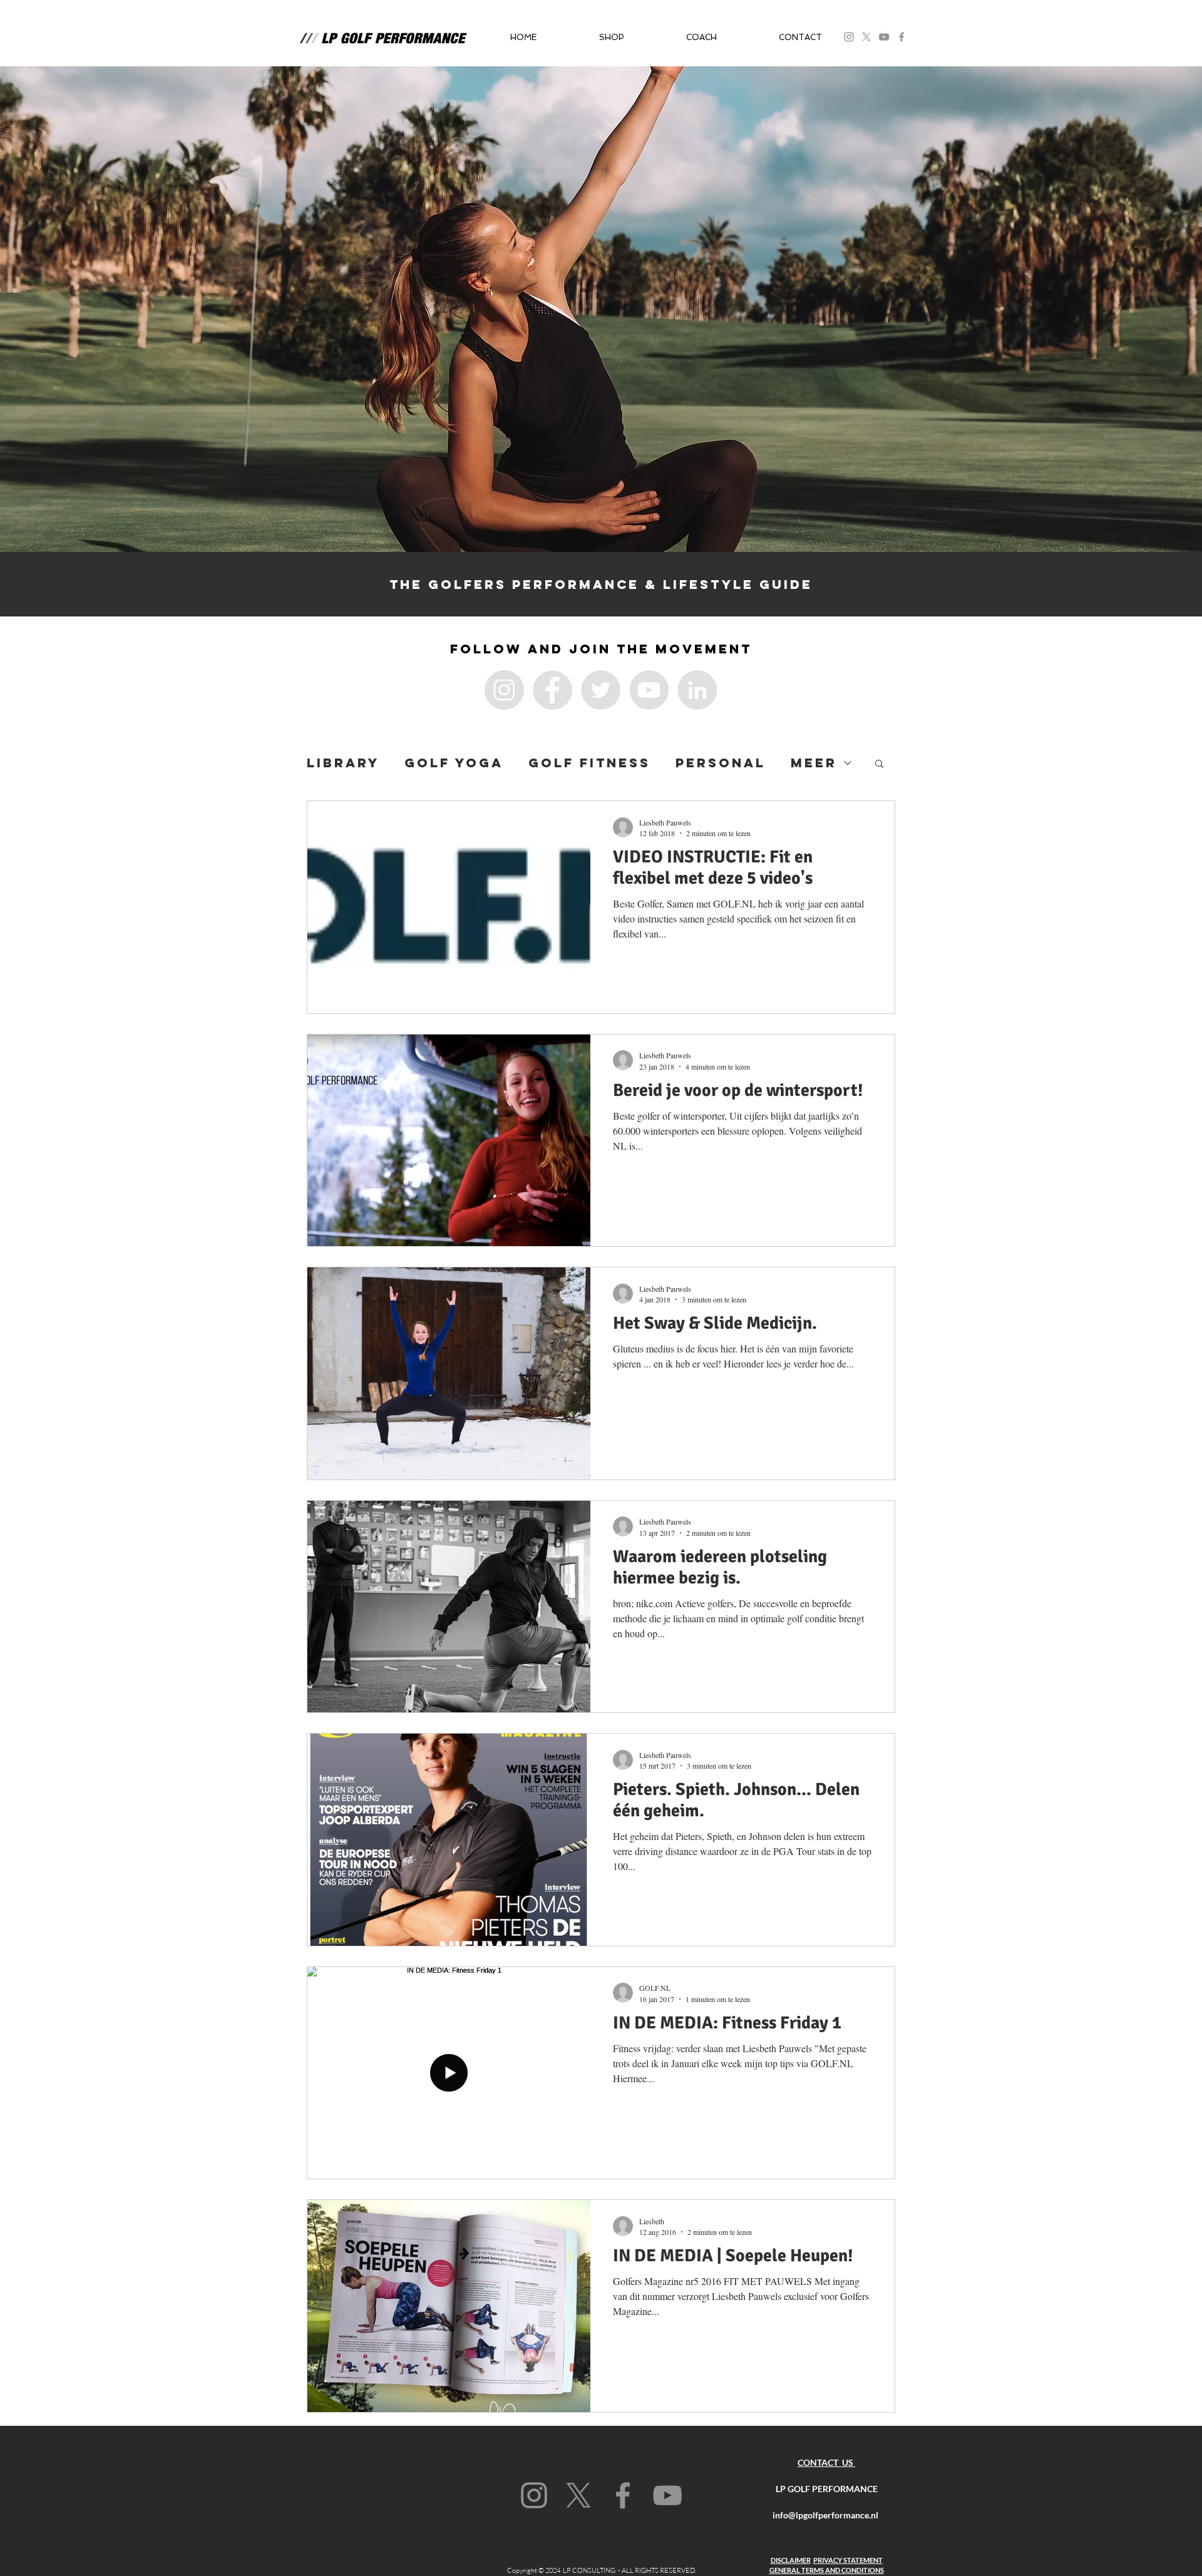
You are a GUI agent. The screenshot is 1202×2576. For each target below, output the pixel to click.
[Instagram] (534, 2495)
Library (343, 763)
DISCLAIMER (791, 2560)
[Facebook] (902, 37)
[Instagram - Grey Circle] (504, 690)
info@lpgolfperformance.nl (825, 2515)
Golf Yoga (454, 763)
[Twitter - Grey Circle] (601, 690)
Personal (721, 763)
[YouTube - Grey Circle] (649, 690)
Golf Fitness (589, 763)
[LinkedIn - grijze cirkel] (697, 690)
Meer (814, 763)
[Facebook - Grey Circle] (552, 690)
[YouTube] (884, 37)
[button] (611, 37)
